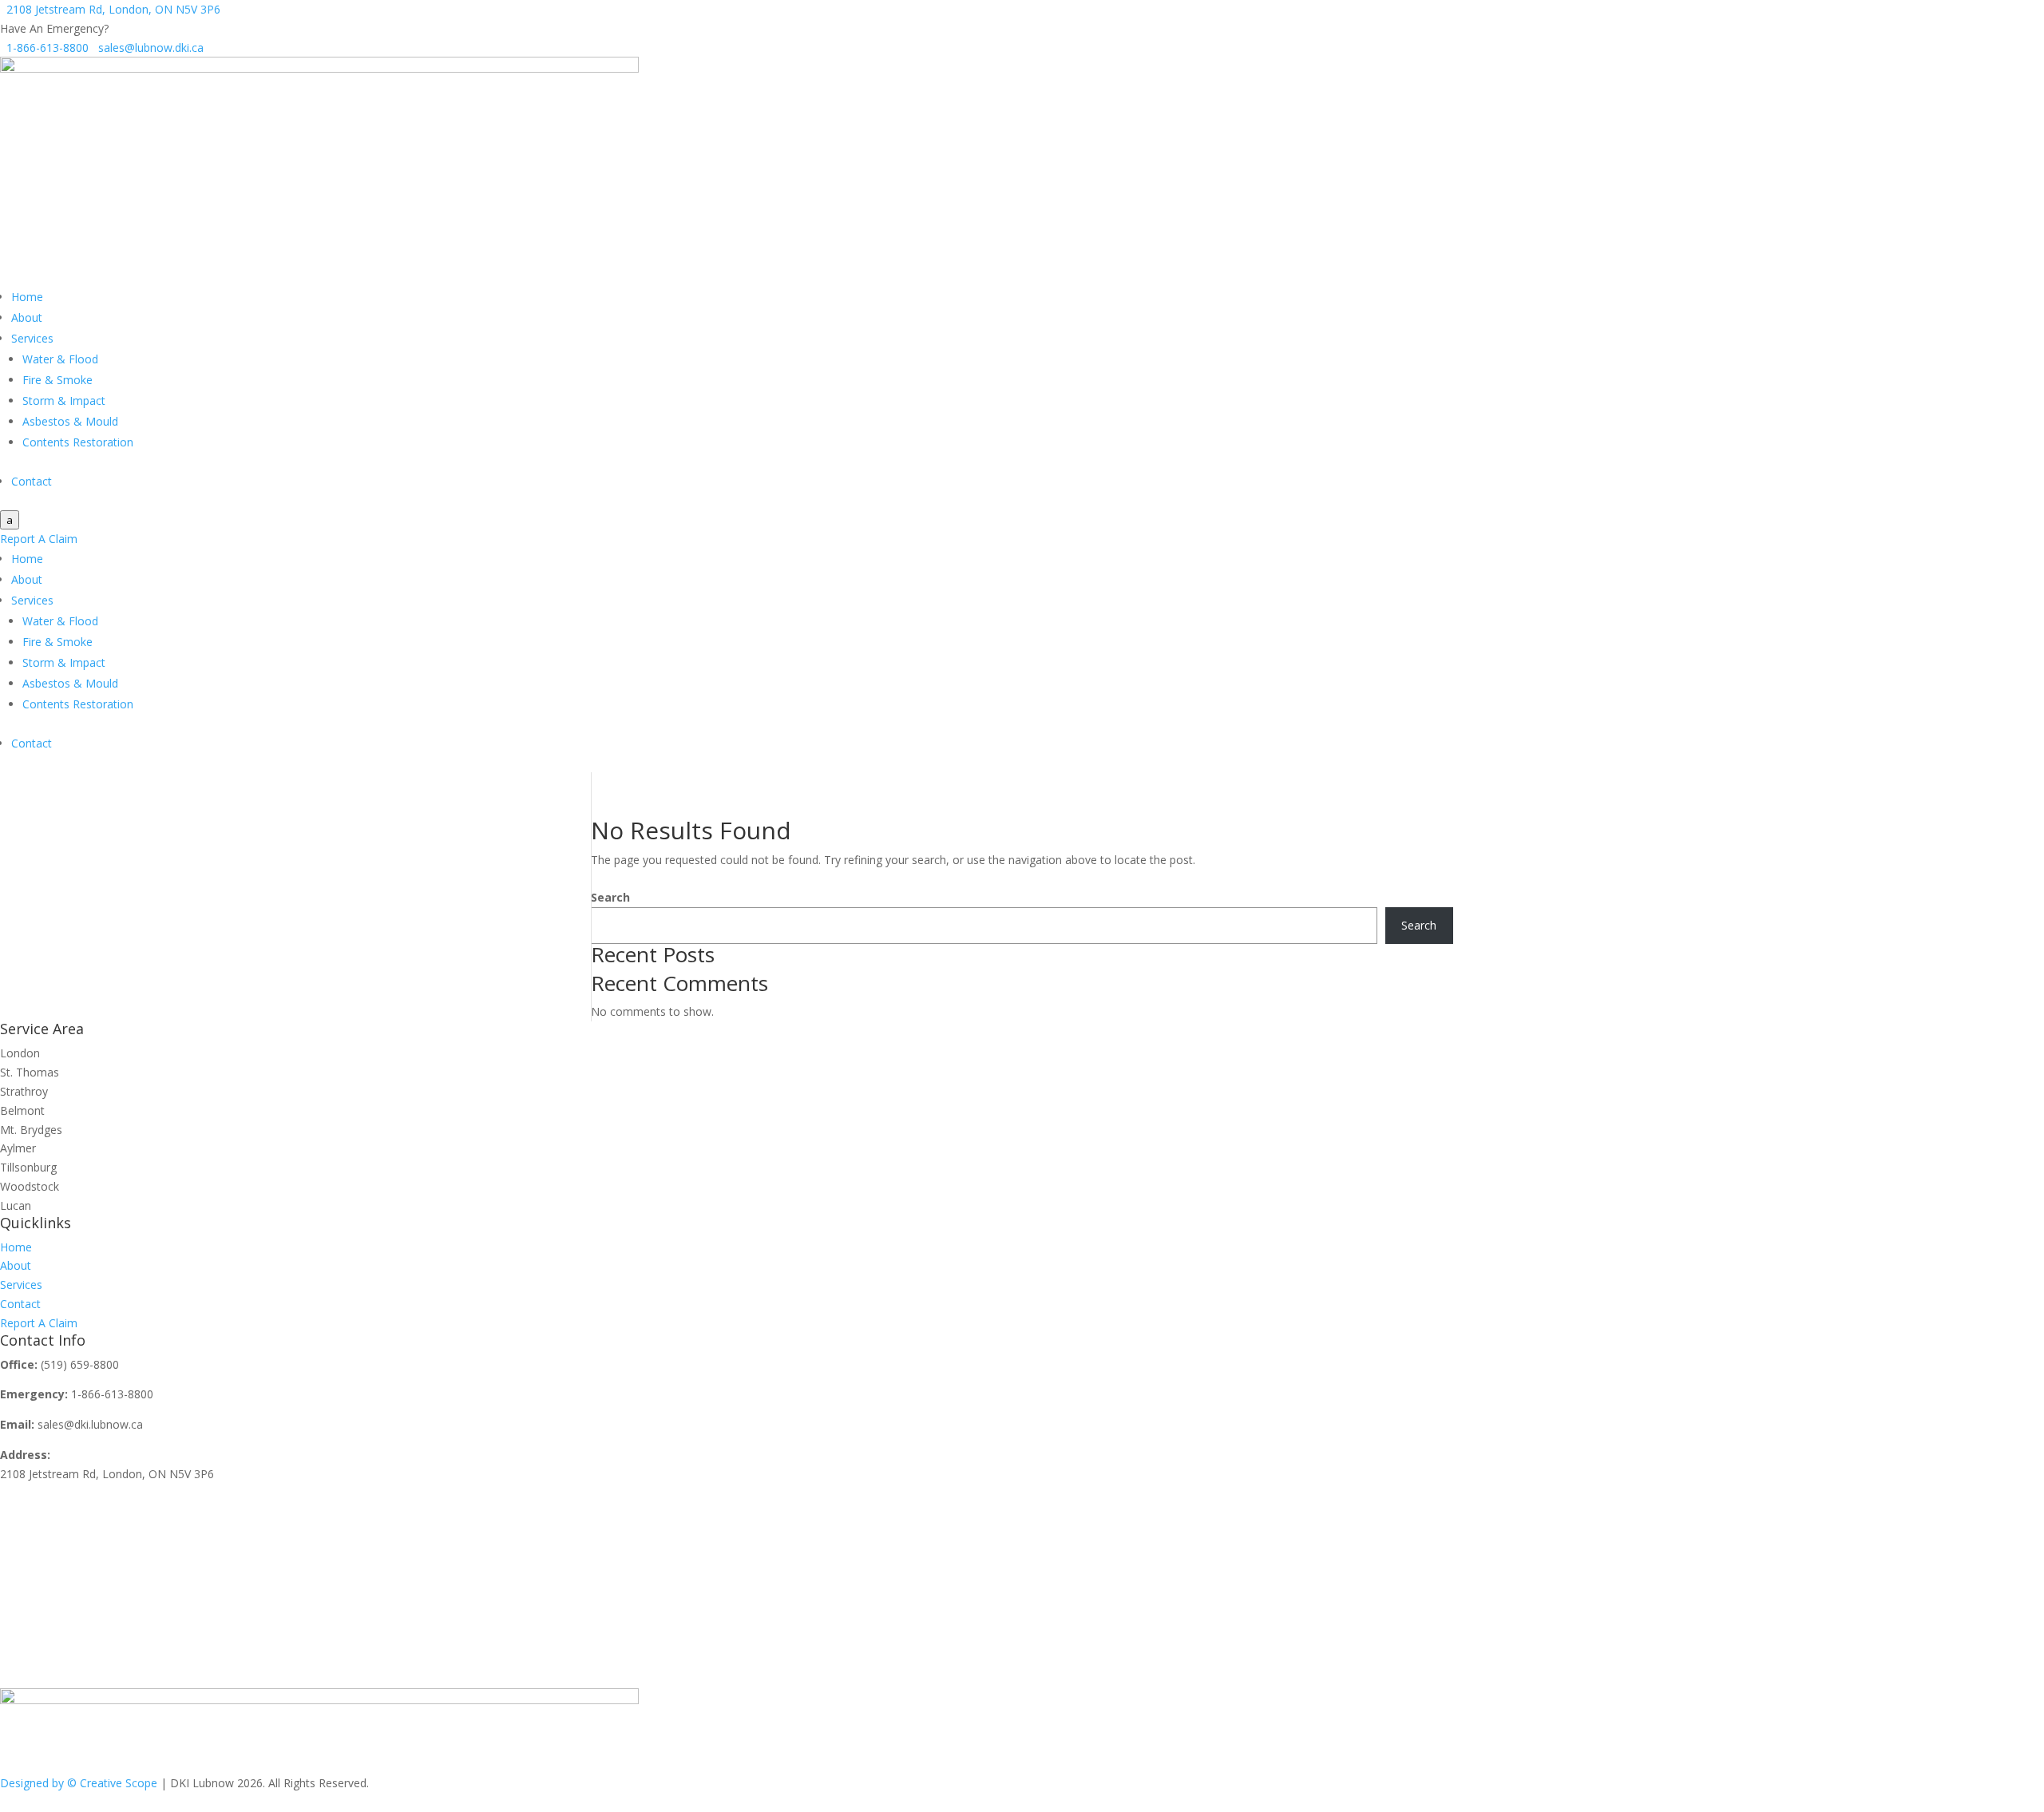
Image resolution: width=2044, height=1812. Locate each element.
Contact (32, 481)
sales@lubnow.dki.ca (148, 48)
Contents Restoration (78, 442)
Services (32, 338)
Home (27, 297)
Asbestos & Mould (70, 421)
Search (610, 897)
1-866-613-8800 (46, 48)
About (27, 317)
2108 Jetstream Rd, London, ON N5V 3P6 (110, 9)
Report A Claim (39, 539)
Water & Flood (60, 359)
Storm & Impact (64, 400)
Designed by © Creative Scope (80, 1783)
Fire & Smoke (57, 380)
